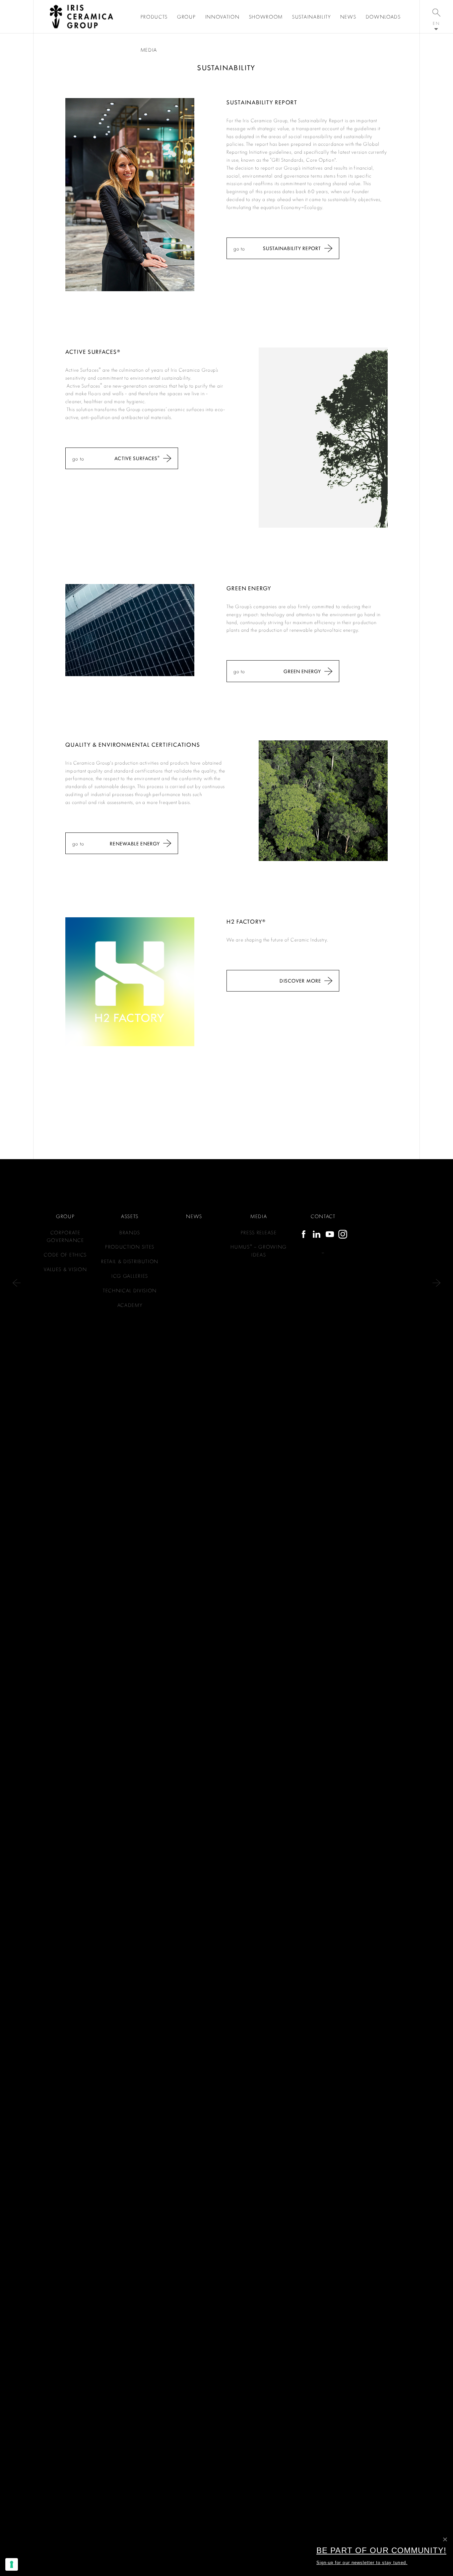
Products (154, 17)
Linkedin (317, 1234)
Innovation (223, 17)
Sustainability (312, 17)
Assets (130, 1216)
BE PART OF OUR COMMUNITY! (381, 2550)
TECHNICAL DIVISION (130, 1290)
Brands (130, 1232)
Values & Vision (65, 1269)
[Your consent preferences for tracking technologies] (12, 2564)
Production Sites (130, 1246)
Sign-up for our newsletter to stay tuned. (362, 2563)
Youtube (330, 1234)
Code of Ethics (65, 1254)
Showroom (266, 17)
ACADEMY (130, 1305)
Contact (323, 1216)
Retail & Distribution (130, 1261)
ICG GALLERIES (130, 1276)
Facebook (304, 1234)
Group (186, 17)
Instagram (343, 1234)
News (348, 17)
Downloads (383, 17)
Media (149, 50)
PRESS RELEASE (259, 1232)
